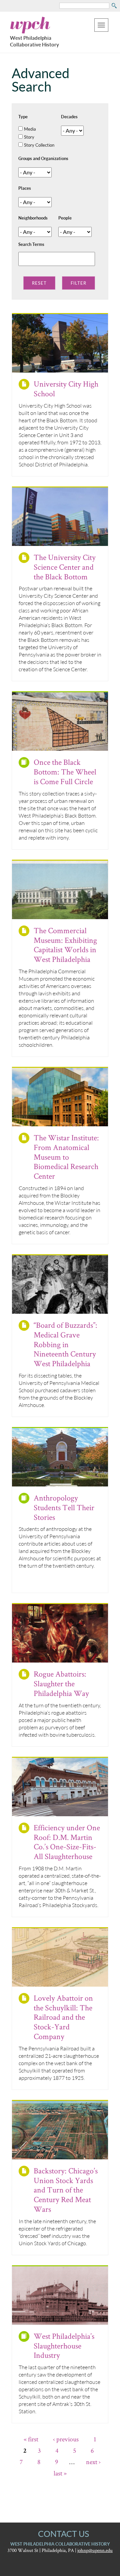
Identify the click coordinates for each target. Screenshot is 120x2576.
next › (93, 2462)
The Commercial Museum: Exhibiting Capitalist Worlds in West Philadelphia (65, 945)
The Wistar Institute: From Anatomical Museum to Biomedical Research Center (66, 1157)
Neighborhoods (33, 218)
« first (31, 2439)
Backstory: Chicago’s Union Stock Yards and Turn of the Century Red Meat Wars (66, 2190)
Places (25, 188)
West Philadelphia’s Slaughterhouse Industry (64, 2346)
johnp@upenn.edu (95, 2550)
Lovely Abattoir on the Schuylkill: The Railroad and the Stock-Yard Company (63, 2017)
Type (23, 117)
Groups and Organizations (43, 158)
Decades (69, 117)
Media (30, 129)
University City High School (66, 389)
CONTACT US (63, 2534)
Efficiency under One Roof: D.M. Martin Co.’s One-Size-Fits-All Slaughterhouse (67, 1842)
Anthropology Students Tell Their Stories (64, 1507)
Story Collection (39, 145)
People (65, 218)
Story (29, 137)
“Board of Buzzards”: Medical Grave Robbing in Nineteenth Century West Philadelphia (65, 1344)
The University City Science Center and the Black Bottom (65, 567)
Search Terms (31, 244)
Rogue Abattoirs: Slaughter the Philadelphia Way (61, 1683)
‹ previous (66, 2439)
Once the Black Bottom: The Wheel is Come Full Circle (65, 772)
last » (60, 2473)
